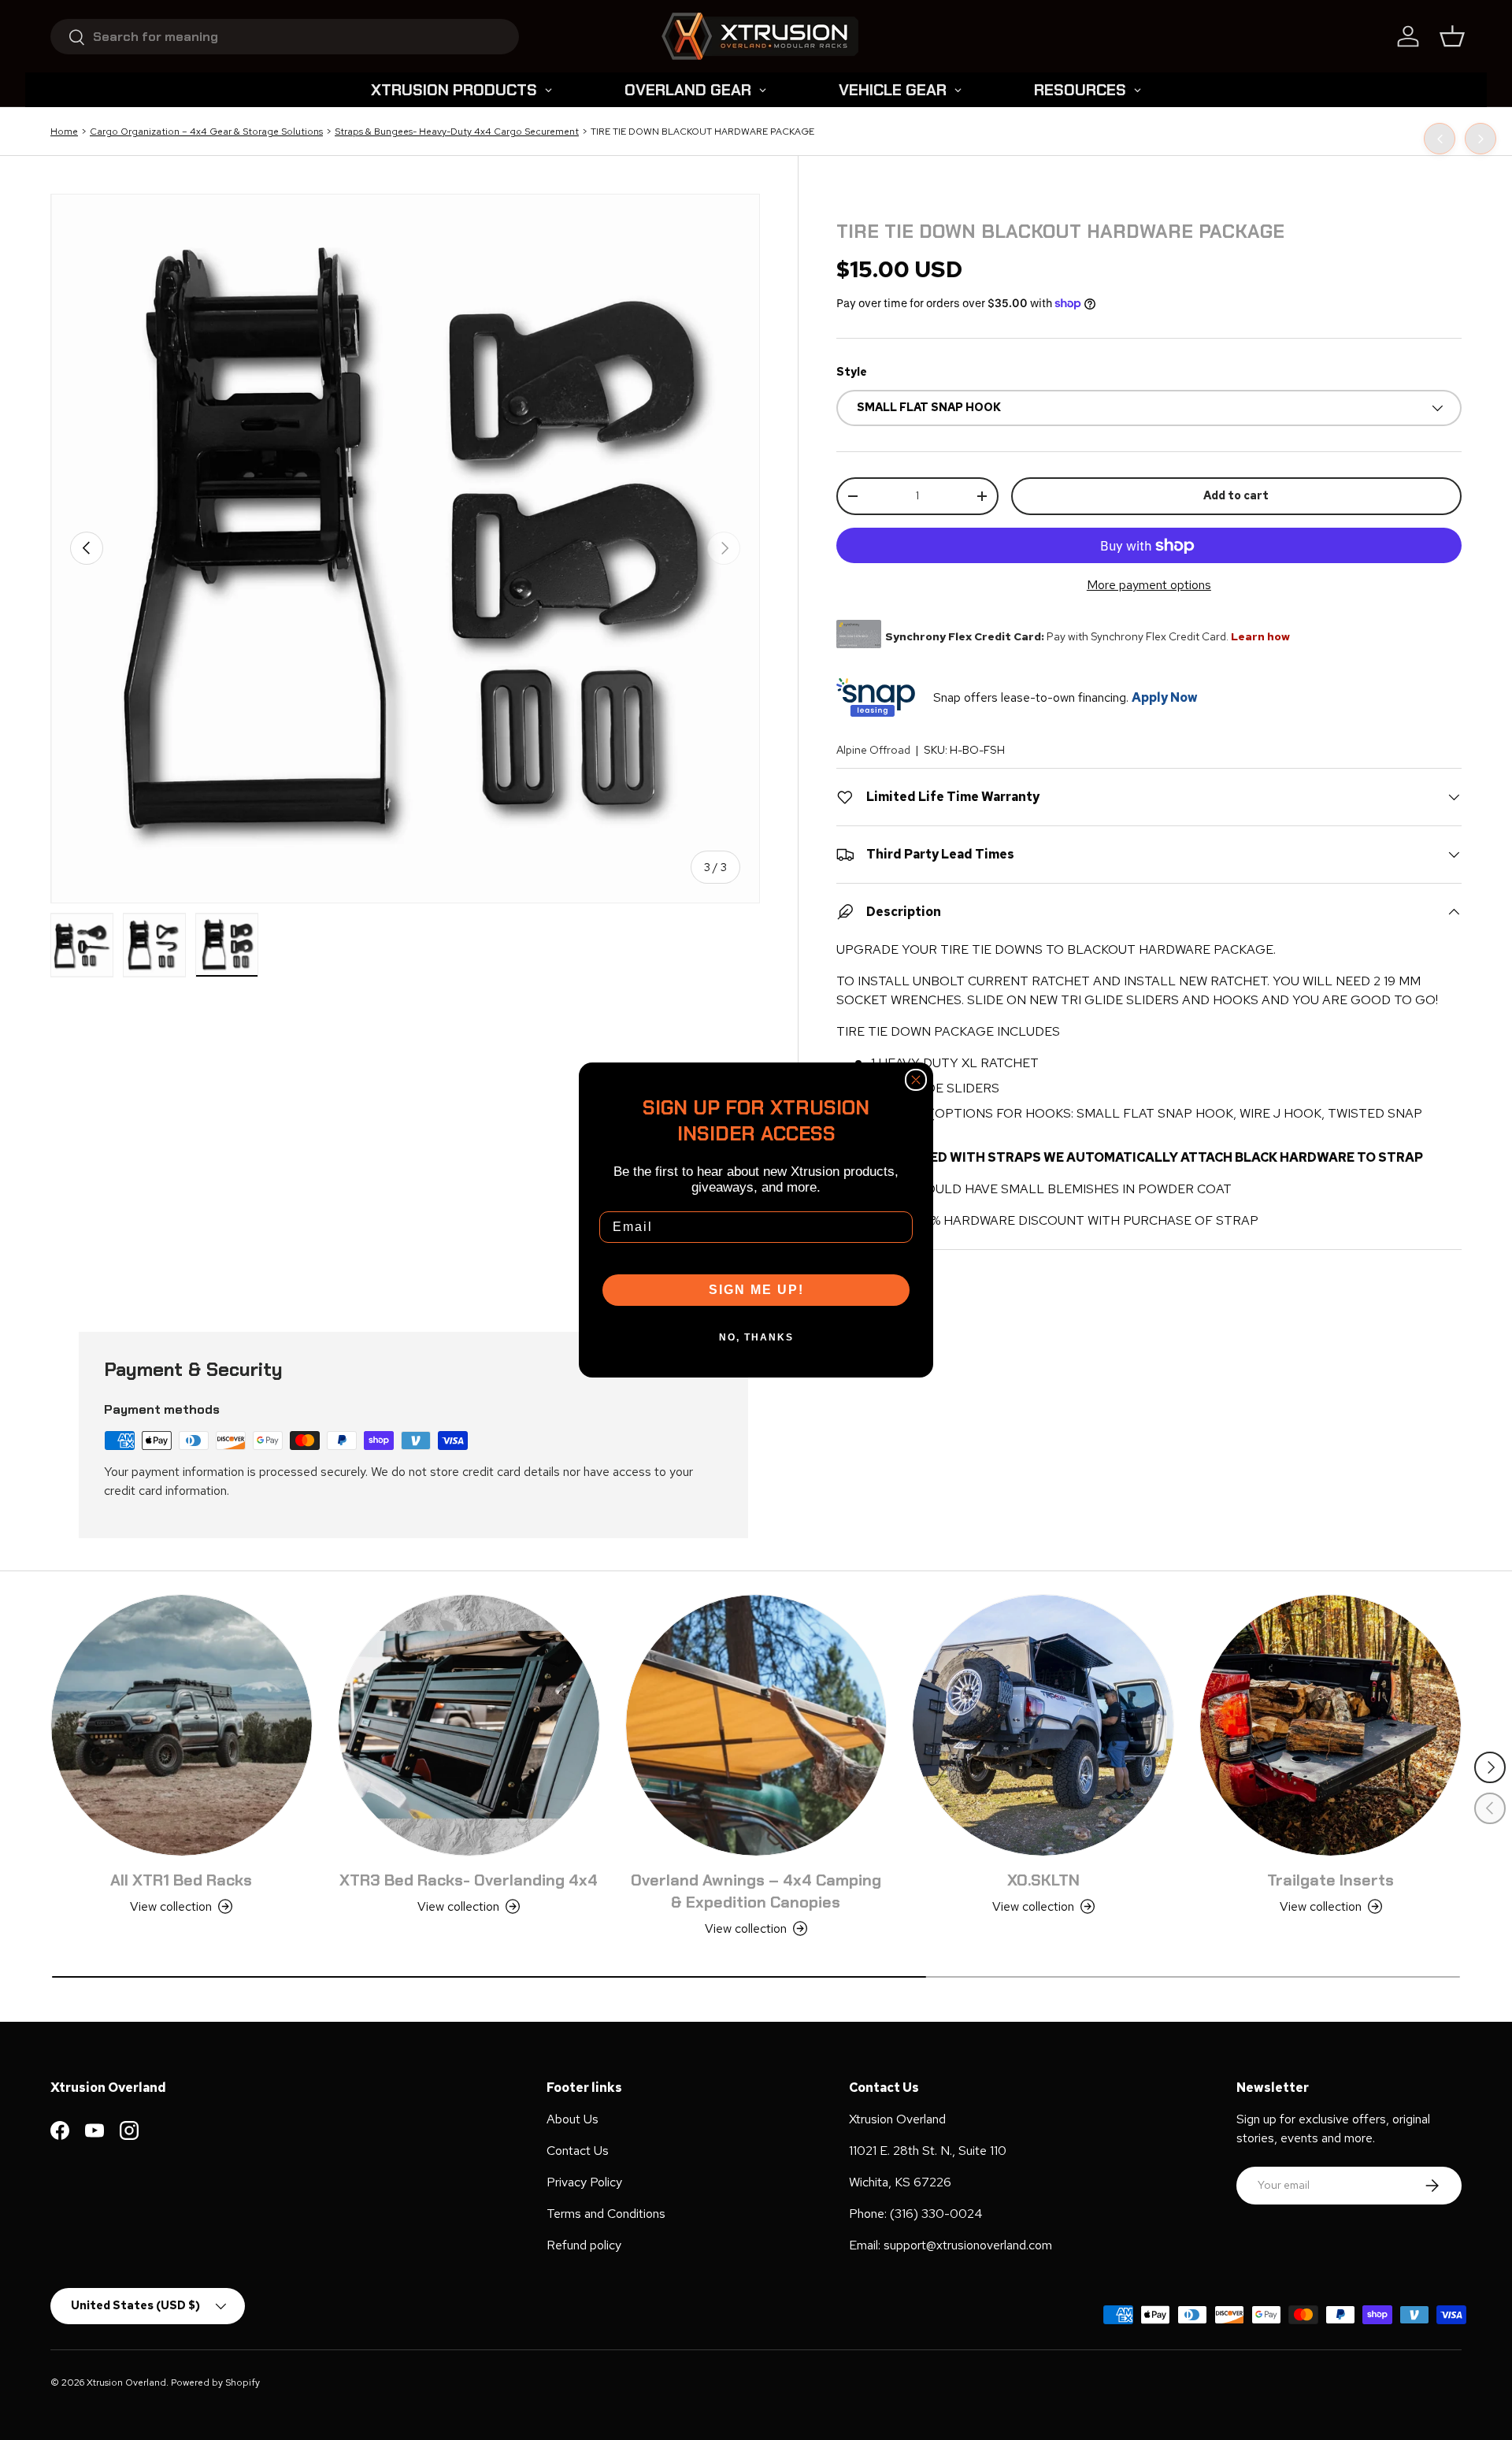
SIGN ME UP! (756, 1290)
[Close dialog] (916, 1080)
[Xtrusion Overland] (760, 36)
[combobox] (285, 37)
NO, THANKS (756, 1337)
